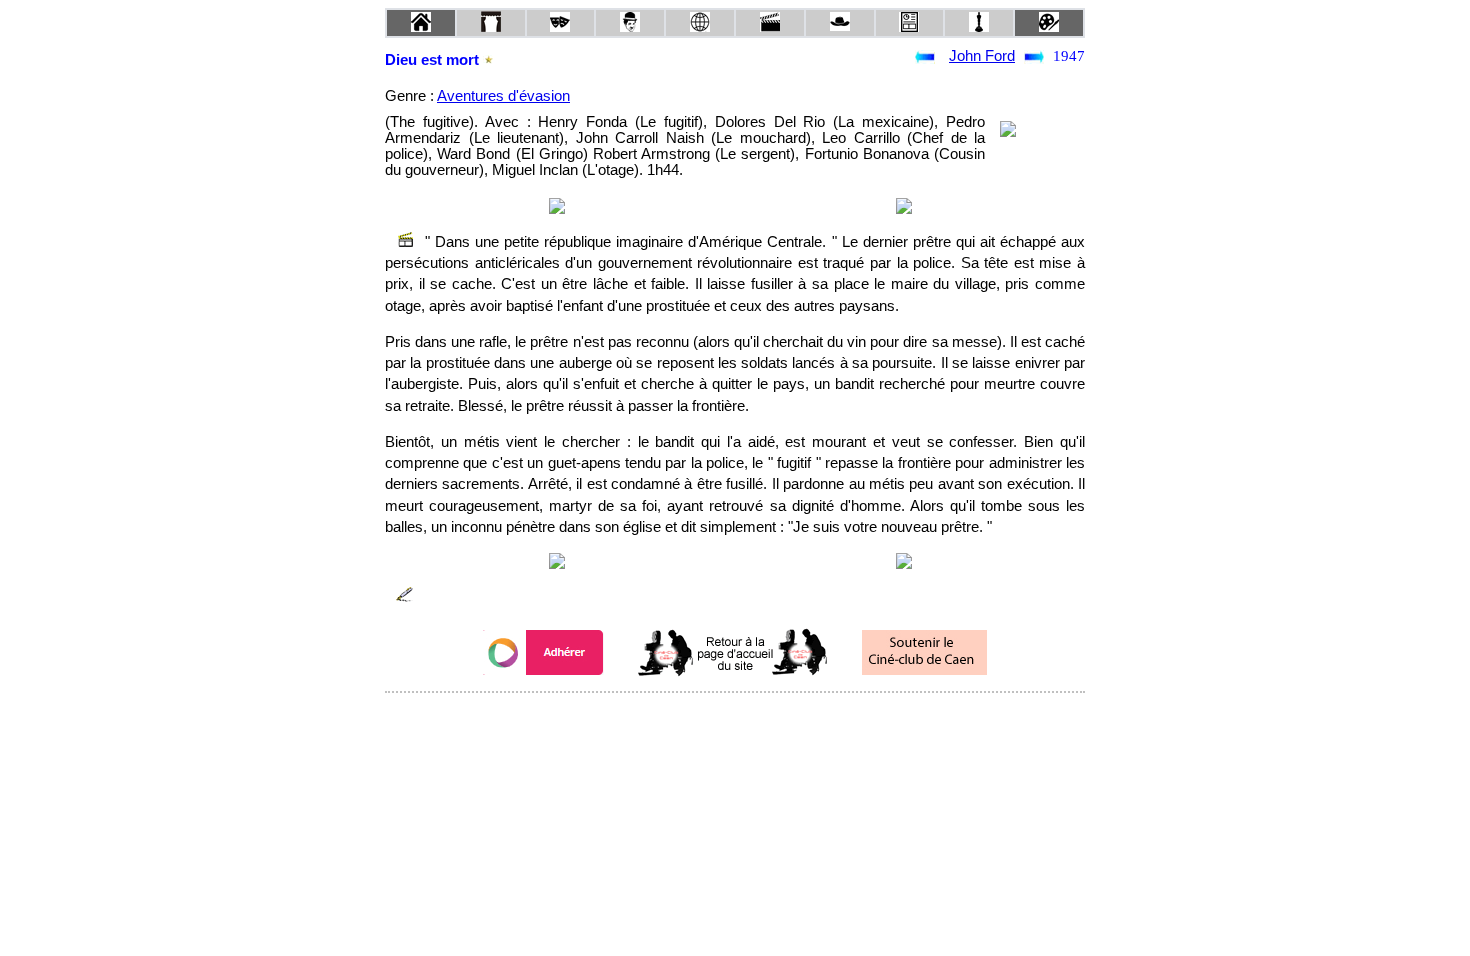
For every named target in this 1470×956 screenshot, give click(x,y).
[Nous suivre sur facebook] (697, 719)
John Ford (982, 56)
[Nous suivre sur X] (735, 719)
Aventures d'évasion (503, 96)
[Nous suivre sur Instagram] (773, 719)
